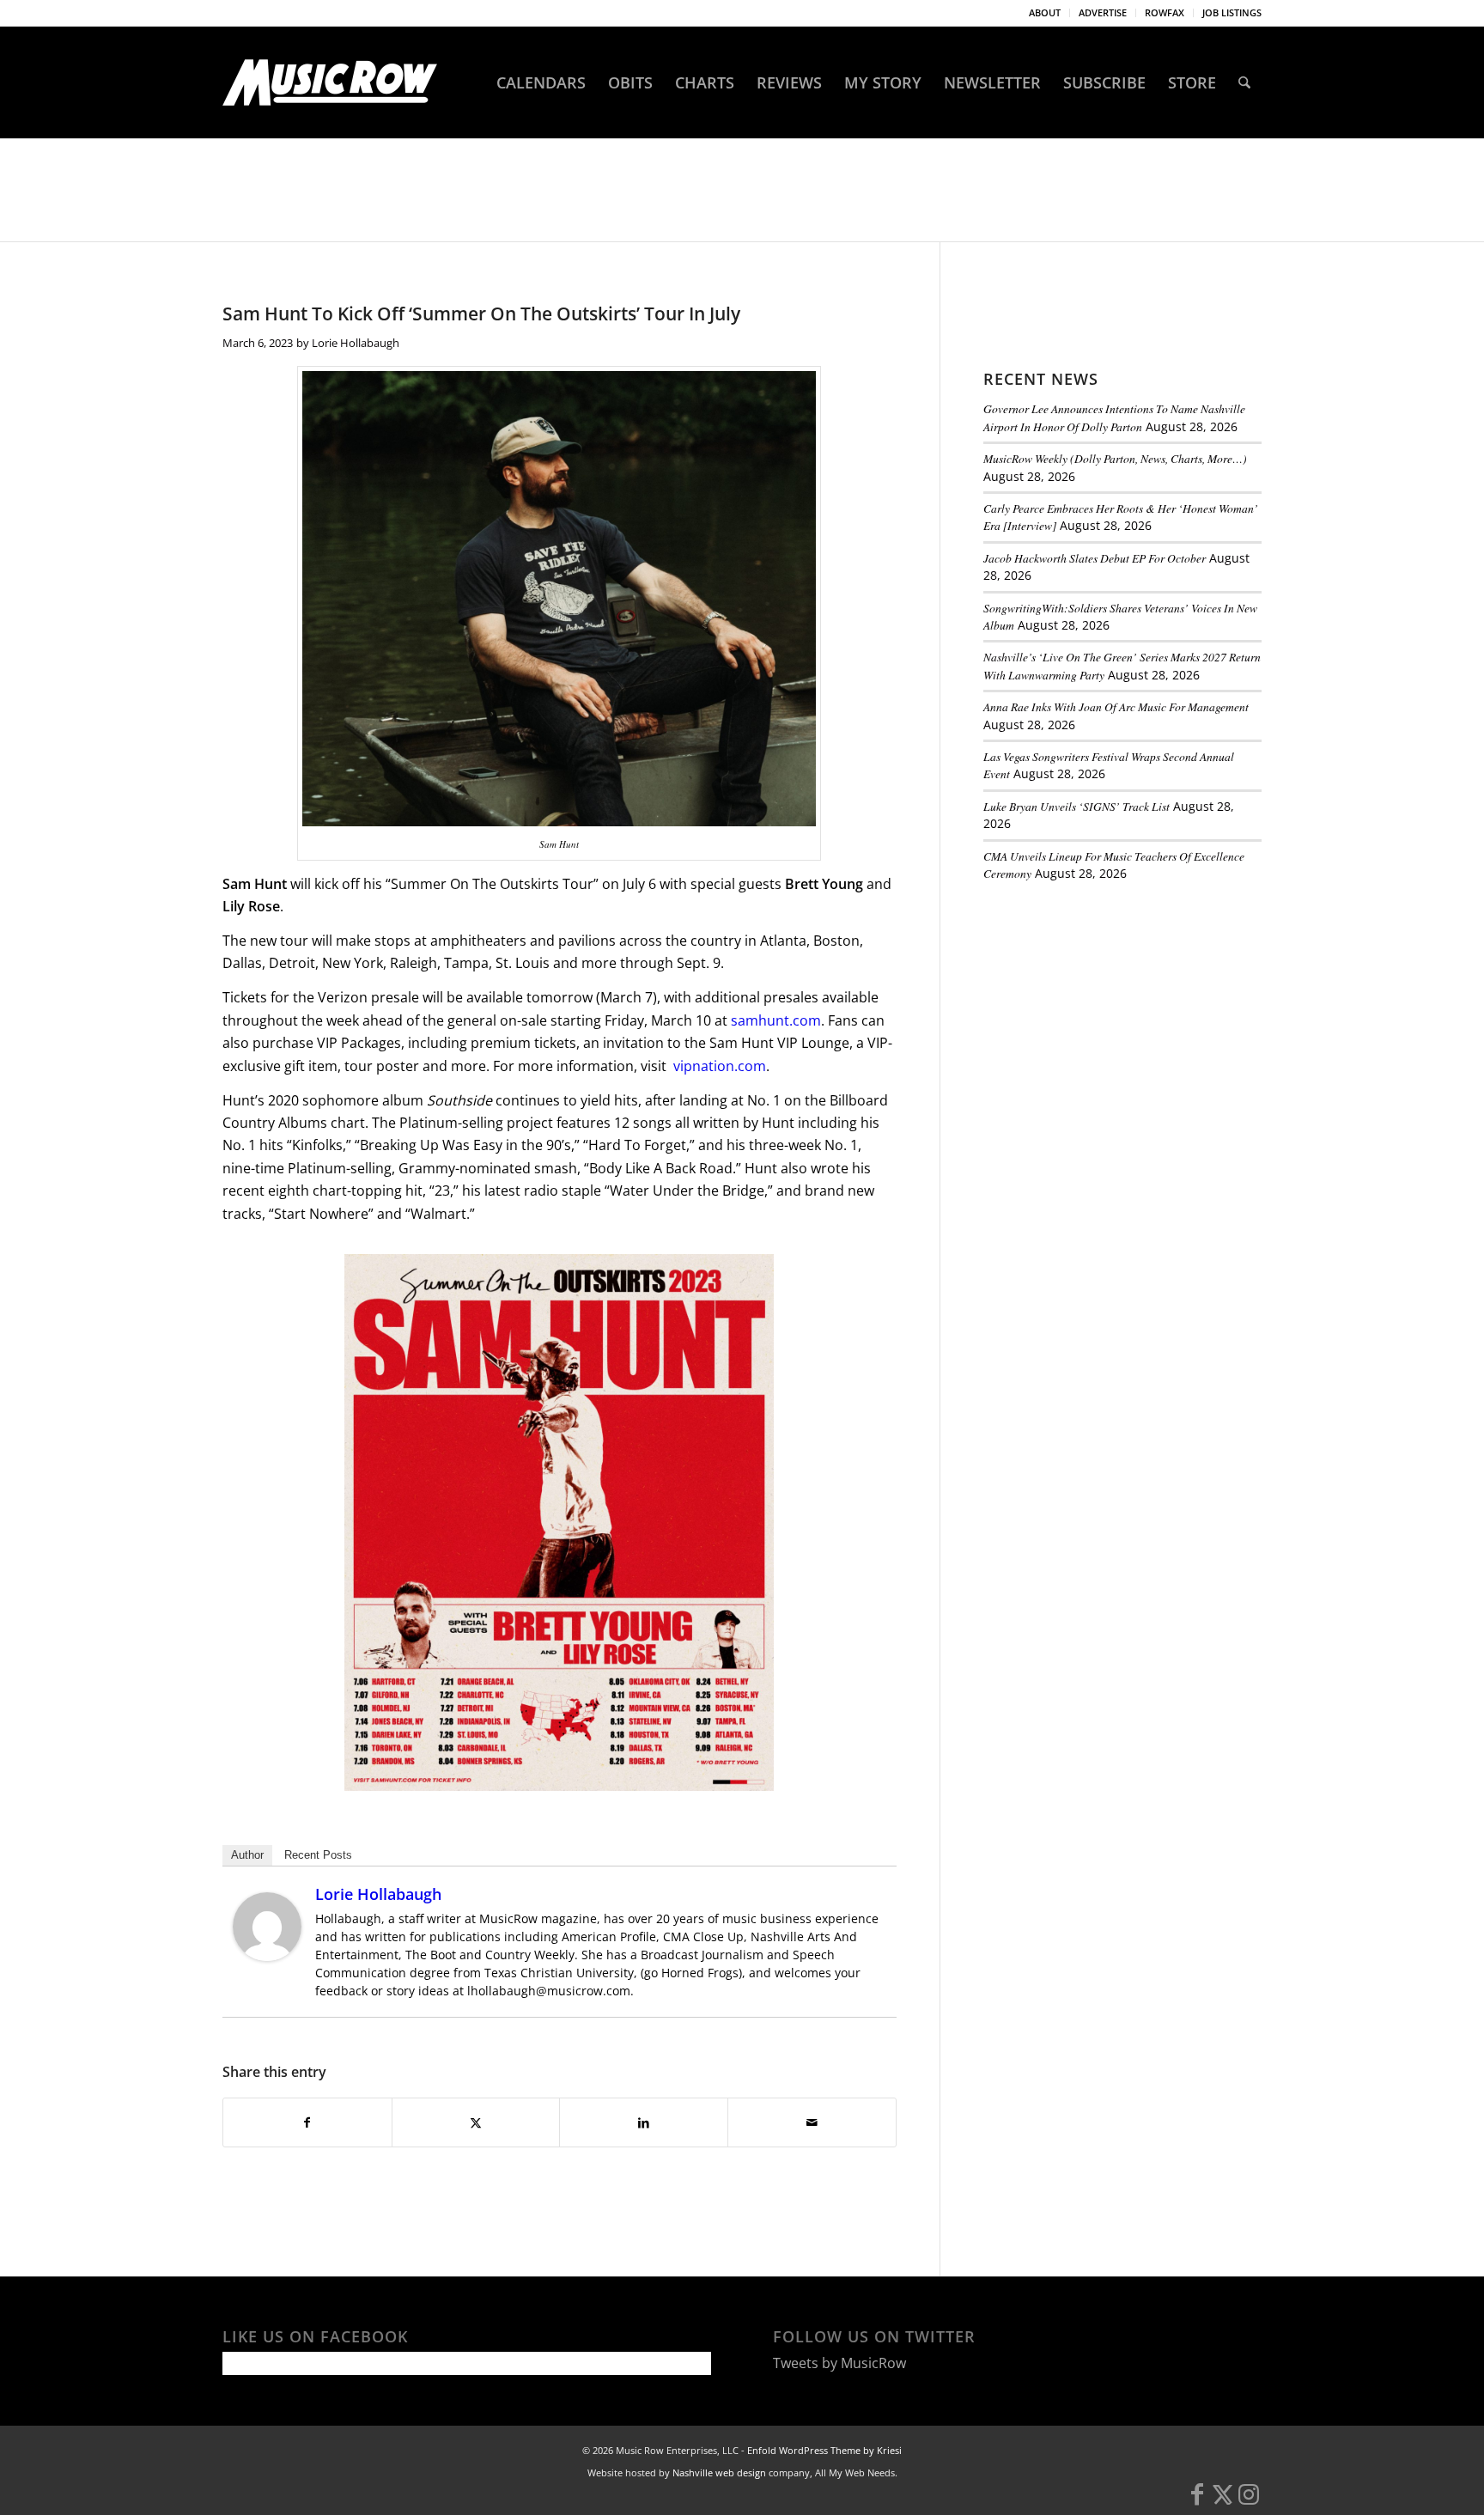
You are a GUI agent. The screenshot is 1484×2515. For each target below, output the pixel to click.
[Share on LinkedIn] (644, 2122)
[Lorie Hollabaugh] (267, 1956)
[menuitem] (1045, 13)
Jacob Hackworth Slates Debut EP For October (1095, 558)
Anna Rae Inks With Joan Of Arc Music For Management (1116, 706)
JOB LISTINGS (1232, 12)
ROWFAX (1165, 12)
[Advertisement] (1112, 1013)
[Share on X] (476, 2122)
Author (247, 1855)
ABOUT (1045, 12)
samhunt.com (776, 1020)
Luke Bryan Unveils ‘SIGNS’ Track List (1077, 806)
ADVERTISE (1103, 12)
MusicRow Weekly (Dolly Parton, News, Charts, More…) (1115, 458)
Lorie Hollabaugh (356, 343)
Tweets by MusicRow (839, 2363)
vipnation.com (720, 1066)
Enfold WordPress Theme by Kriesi (824, 2450)
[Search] (1244, 82)
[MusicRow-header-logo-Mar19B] (330, 82)
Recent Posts (318, 1855)
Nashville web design (719, 2472)
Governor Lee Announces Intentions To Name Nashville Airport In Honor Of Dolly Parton (1114, 417)
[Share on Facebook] (307, 2122)
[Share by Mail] (812, 2122)
